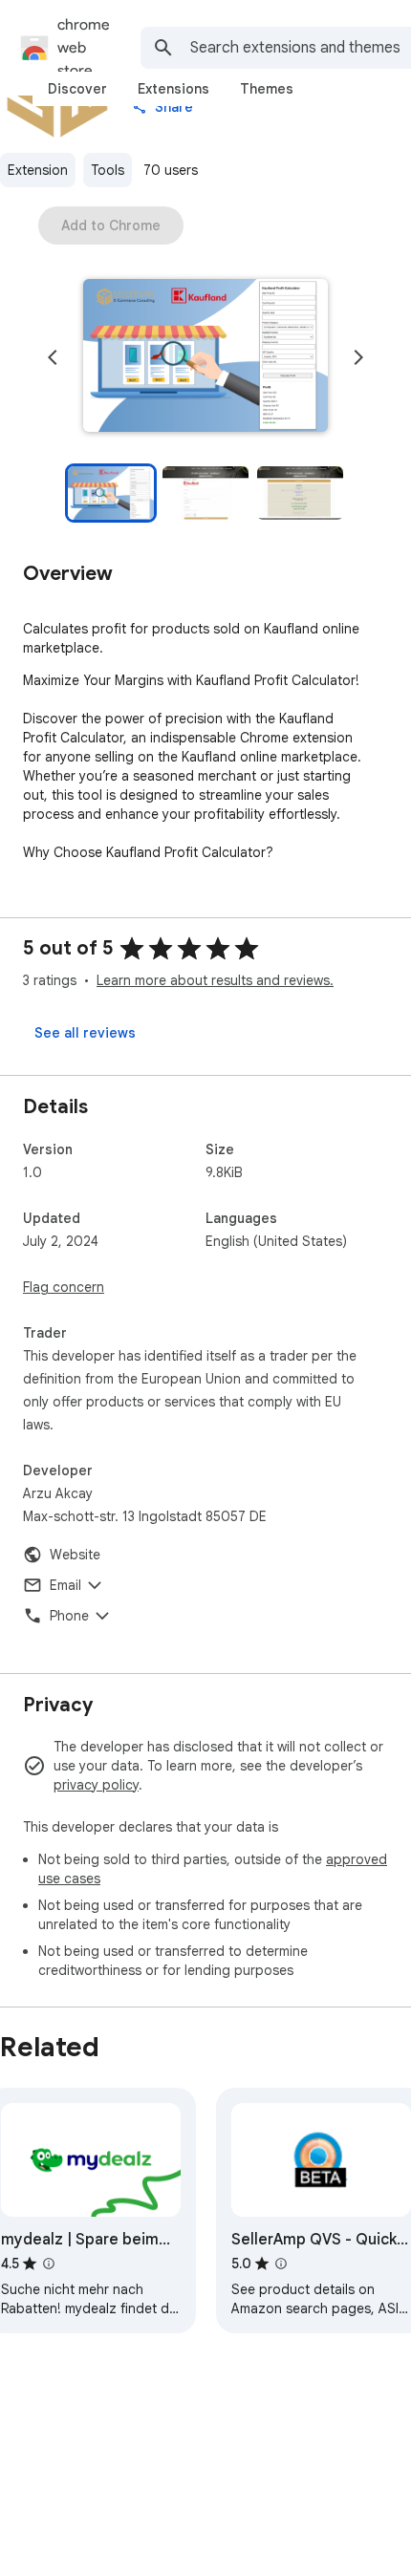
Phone (69, 1616)
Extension (38, 170)
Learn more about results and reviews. (215, 980)
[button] (205, 357)
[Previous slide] (53, 357)
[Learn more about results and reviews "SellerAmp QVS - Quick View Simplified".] (281, 2264)
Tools (108, 170)
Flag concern (64, 1287)
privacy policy (96, 1785)
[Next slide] (358, 357)
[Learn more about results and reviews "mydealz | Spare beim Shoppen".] (49, 2264)
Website (75, 1555)
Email (65, 1585)
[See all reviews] (85, 1033)
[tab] (77, 89)
